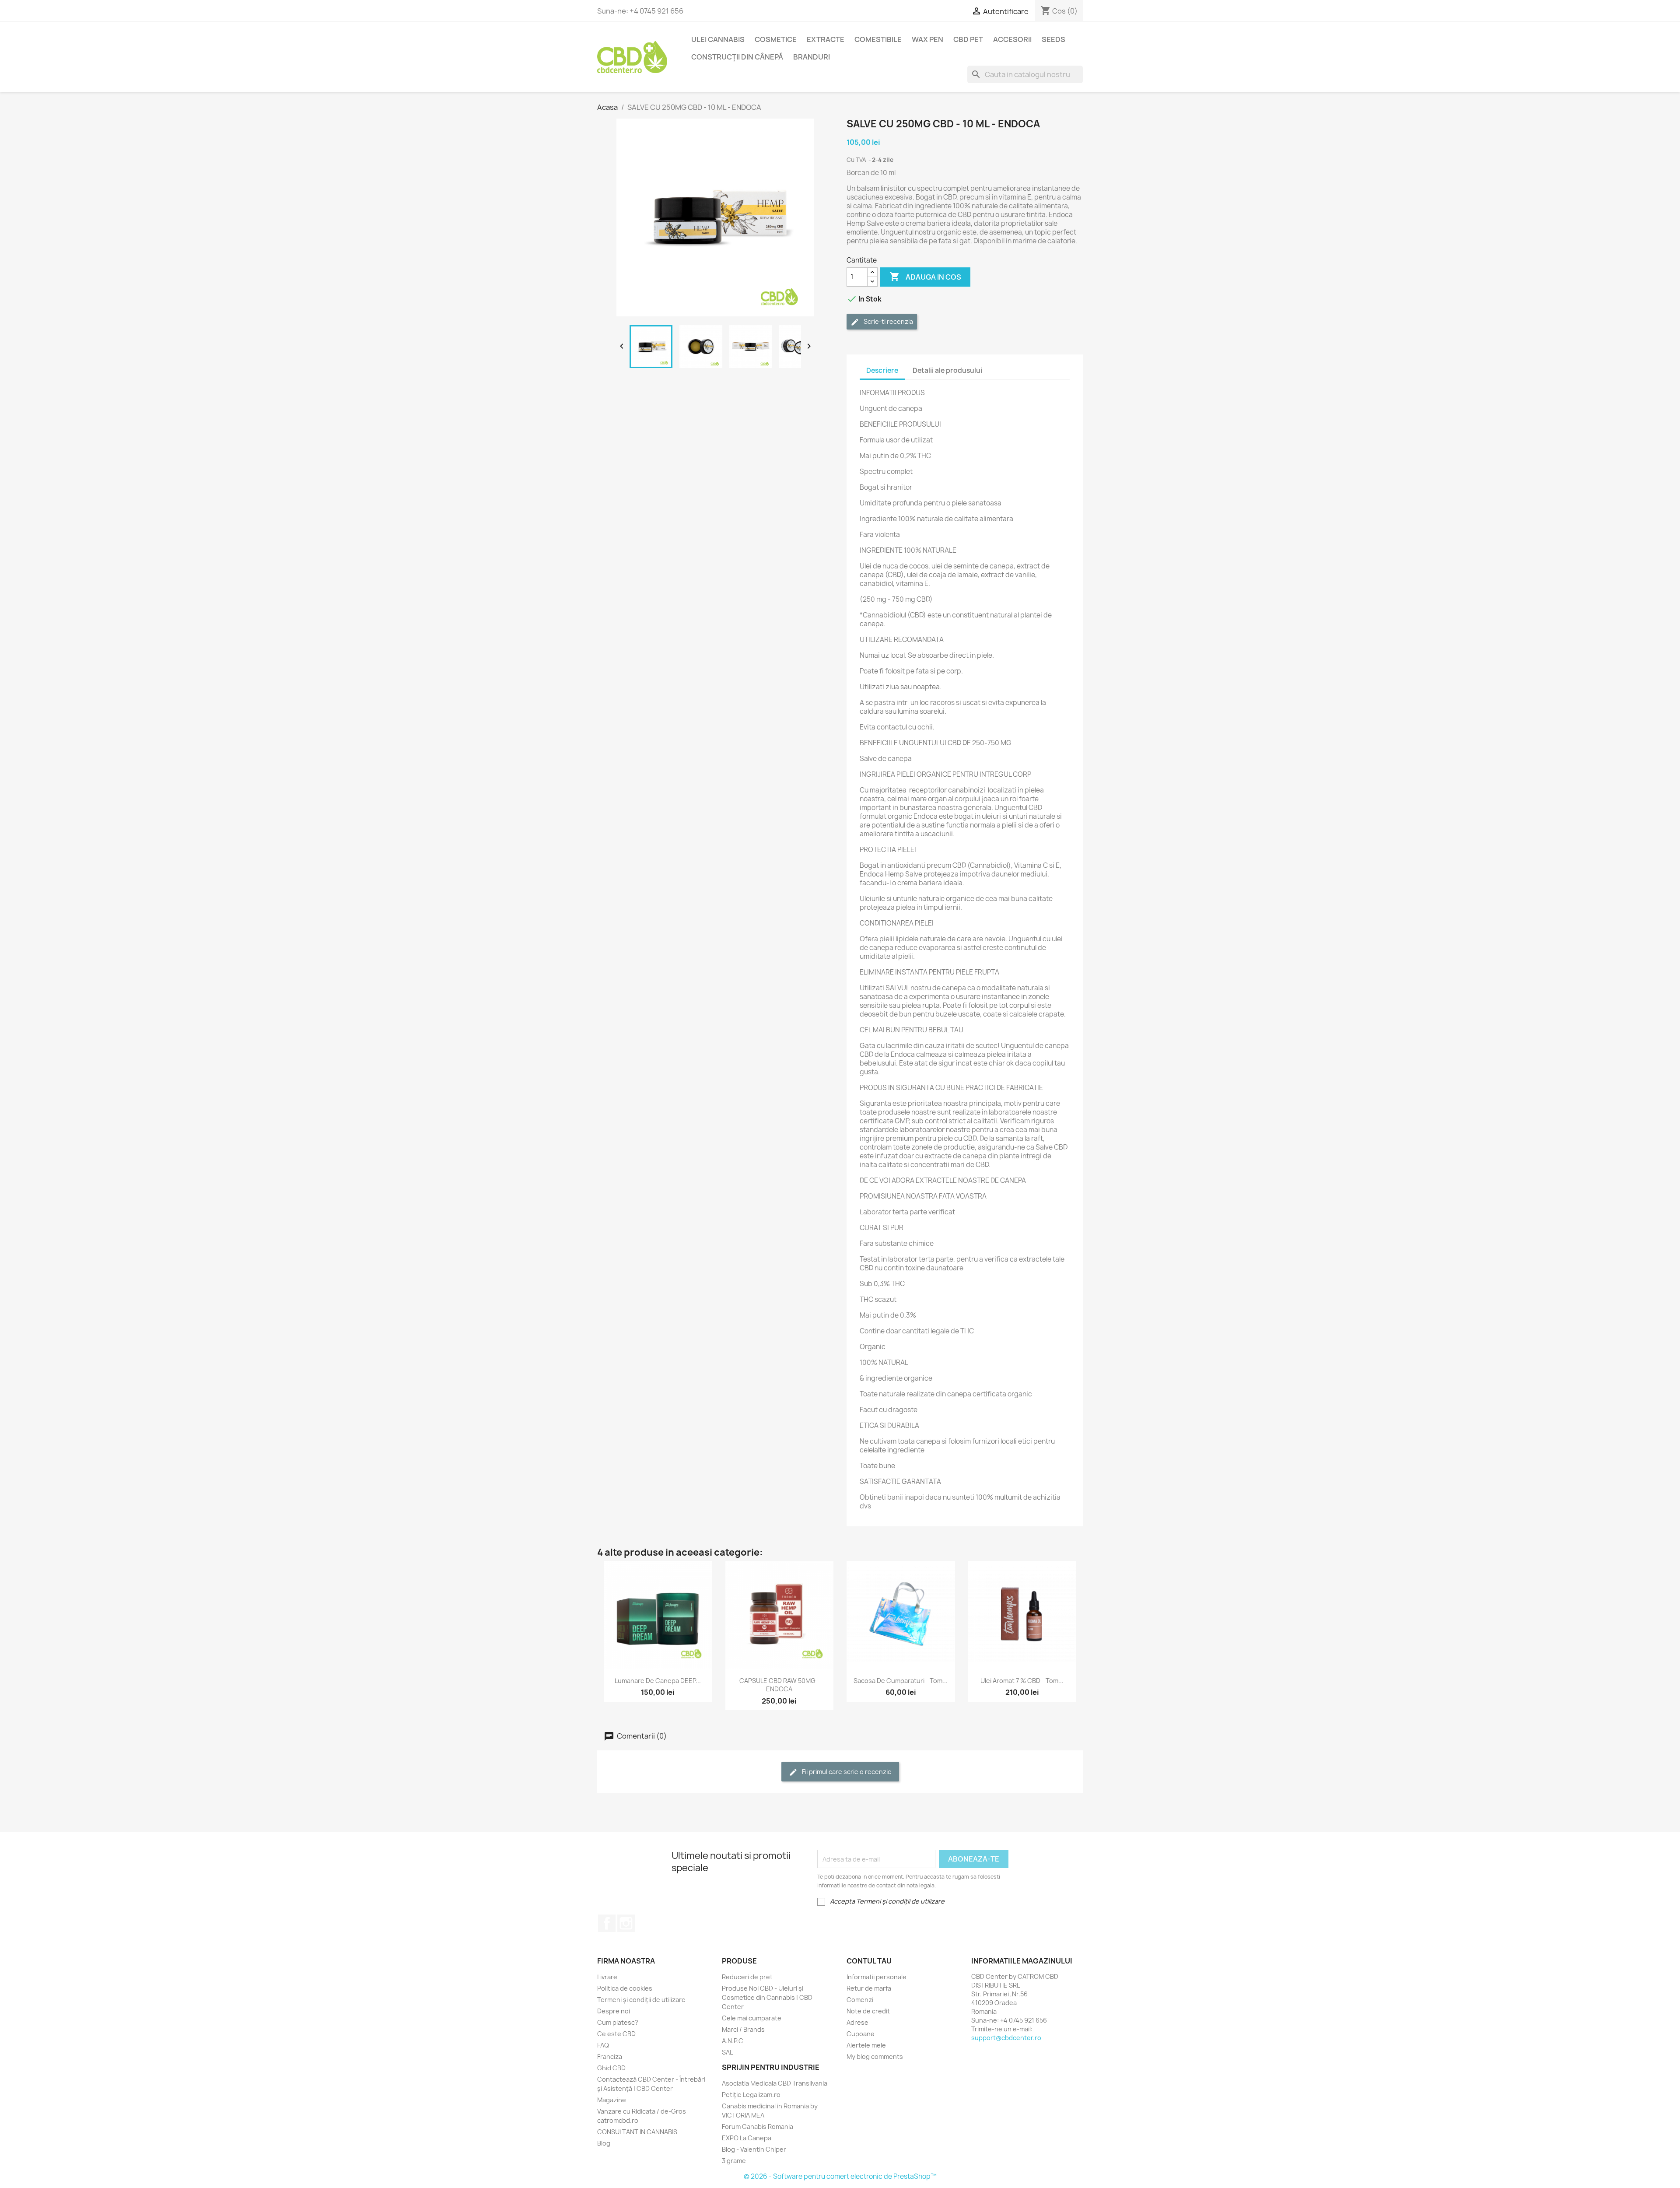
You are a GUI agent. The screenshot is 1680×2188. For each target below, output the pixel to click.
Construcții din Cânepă (737, 57)
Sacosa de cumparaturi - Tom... (901, 1681)
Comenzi (860, 2000)
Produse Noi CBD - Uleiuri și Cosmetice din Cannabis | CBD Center (767, 1997)
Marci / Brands (743, 2029)
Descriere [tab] (882, 370)
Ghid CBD (611, 2068)
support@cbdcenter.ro (1006, 2038)
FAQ (603, 2045)
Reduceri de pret (747, 1977)
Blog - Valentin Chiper (754, 2149)
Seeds (1053, 39)
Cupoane (861, 2034)
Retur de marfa (869, 1988)
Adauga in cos (925, 277)
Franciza (610, 2057)
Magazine (612, 2100)
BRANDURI (812, 57)
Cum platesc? (618, 2022)
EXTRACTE (826, 39)
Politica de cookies (625, 1988)
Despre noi (614, 2011)
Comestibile (878, 39)
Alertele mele (866, 2045)
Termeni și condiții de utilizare (641, 2000)
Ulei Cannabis (718, 39)
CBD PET (968, 39)
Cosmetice (776, 39)
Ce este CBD (616, 2034)
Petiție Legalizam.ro (751, 2095)
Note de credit (868, 2011)
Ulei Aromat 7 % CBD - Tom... (1022, 1681)
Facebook (607, 1923)
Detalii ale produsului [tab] (947, 370)
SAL (727, 2052)
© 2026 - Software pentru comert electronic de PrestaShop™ (840, 2176)
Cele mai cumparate (752, 2018)
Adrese (857, 2022)
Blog (604, 2143)
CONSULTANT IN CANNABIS (637, 2132)
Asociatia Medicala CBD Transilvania (775, 2083)
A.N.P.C (733, 2041)
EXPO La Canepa (747, 2138)
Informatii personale (877, 1977)
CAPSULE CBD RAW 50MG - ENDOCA (779, 1685)
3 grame (734, 2161)
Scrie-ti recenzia (888, 321)
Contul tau (869, 1961)
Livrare (607, 1977)
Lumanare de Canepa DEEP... (658, 1681)
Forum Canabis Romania (758, 2127)
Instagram (626, 1923)
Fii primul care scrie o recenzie (846, 1772)
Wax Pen (927, 39)
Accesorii (1012, 39)
